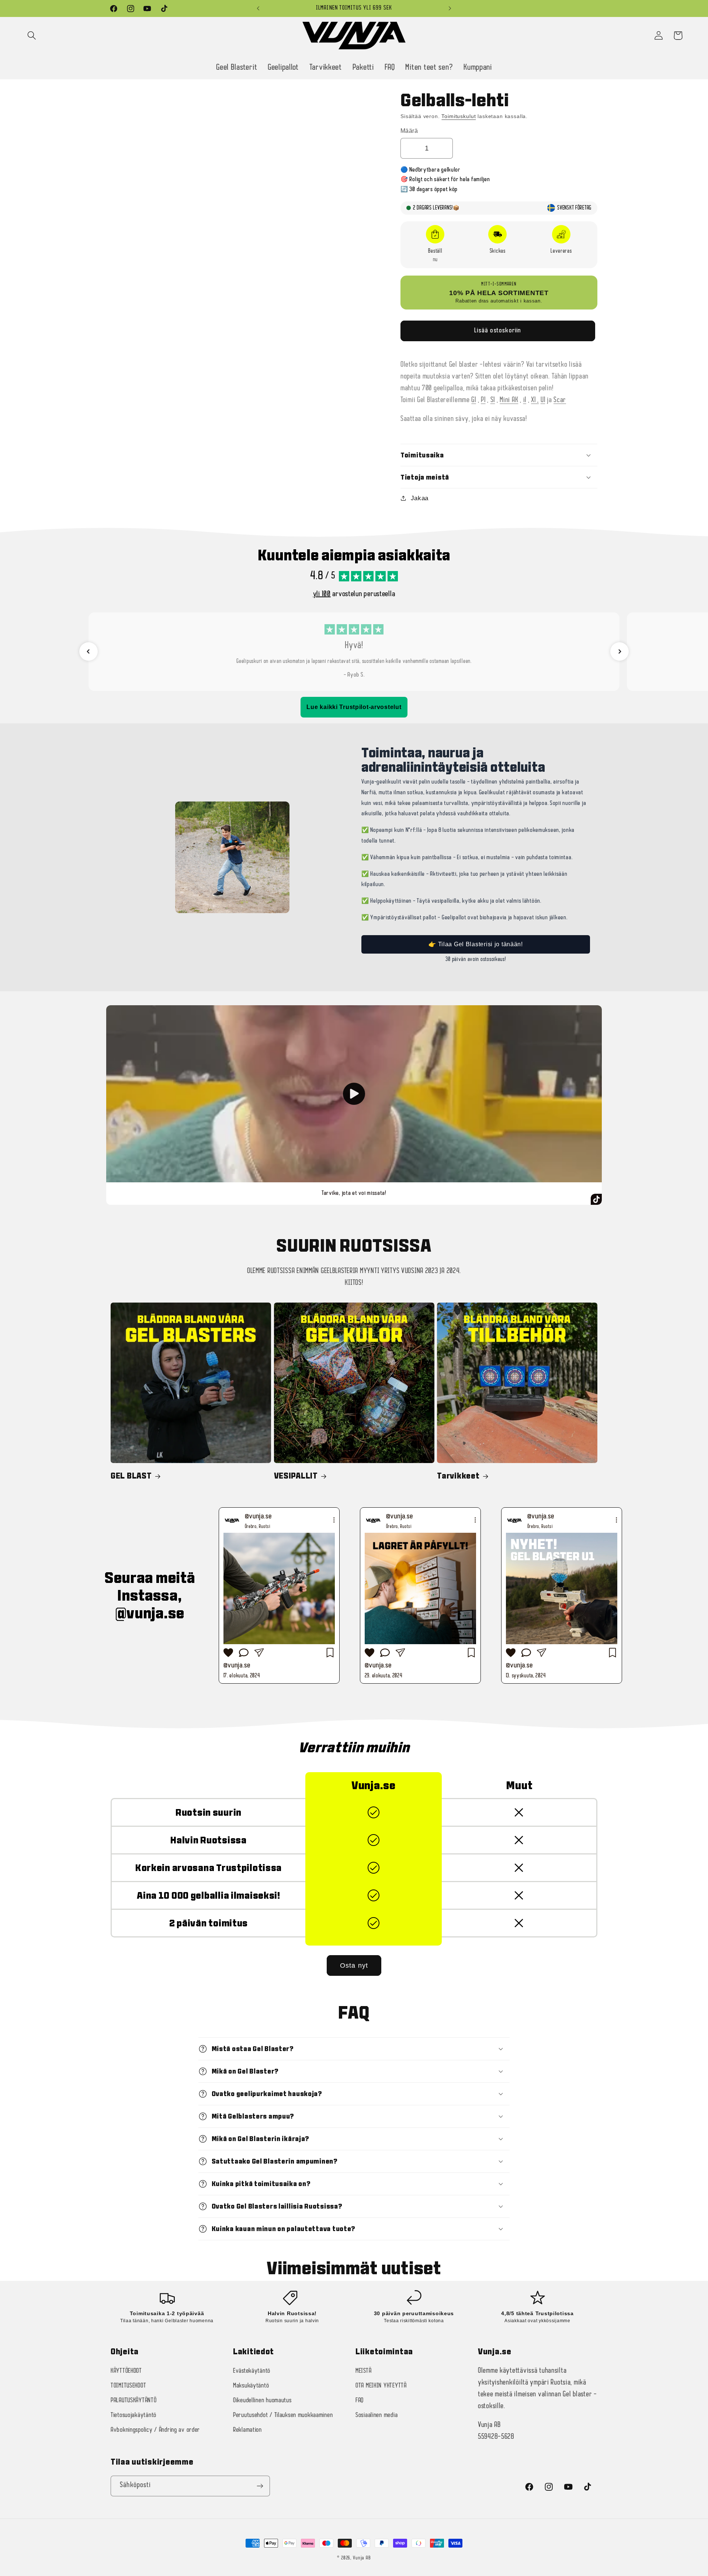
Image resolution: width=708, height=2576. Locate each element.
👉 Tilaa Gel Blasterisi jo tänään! (476, 944)
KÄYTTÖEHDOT (126, 2371)
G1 (473, 400)
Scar (560, 400)
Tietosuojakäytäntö (133, 2415)
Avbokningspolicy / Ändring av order (155, 2430)
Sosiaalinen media (376, 2415)
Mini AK (509, 400)
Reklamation (247, 2430)
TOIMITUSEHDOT (128, 2386)
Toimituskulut (459, 116)
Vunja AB (362, 2558)
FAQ (360, 2401)
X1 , (535, 400)
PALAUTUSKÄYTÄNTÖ (134, 2401)
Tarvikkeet (458, 1476)
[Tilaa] (260, 2486)
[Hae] (32, 36)
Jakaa (420, 498)
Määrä (409, 131)
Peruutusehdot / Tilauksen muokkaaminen (283, 2415)
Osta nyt (354, 1965)
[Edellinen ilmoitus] (258, 8)
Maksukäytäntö (251, 2386)
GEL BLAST (131, 1476)
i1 (525, 400)
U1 (543, 400)
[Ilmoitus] (450, 8)
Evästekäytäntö (252, 2371)
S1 (493, 400)
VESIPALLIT (296, 1476)
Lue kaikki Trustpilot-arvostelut (354, 707)
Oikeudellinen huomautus (262, 2401)
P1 (483, 400)
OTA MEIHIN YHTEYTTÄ (381, 2386)
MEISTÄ (363, 2371)
